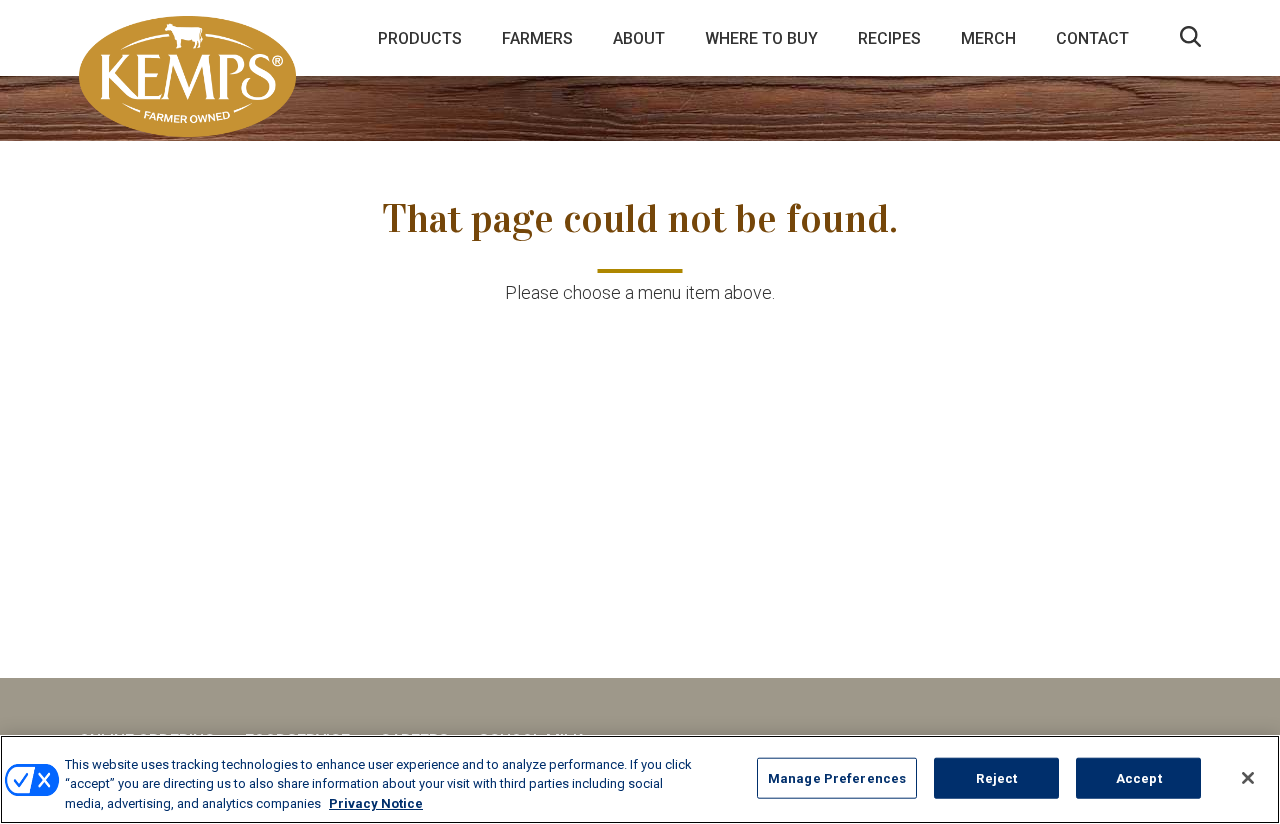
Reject (996, 777)
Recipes (889, 38)
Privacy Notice (376, 803)
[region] (640, 779)
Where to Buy (761, 38)
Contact (1092, 38)
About (639, 38)
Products (420, 38)
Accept (1139, 777)
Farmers (537, 38)
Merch (988, 38)
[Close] (1248, 778)
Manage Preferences (837, 777)
